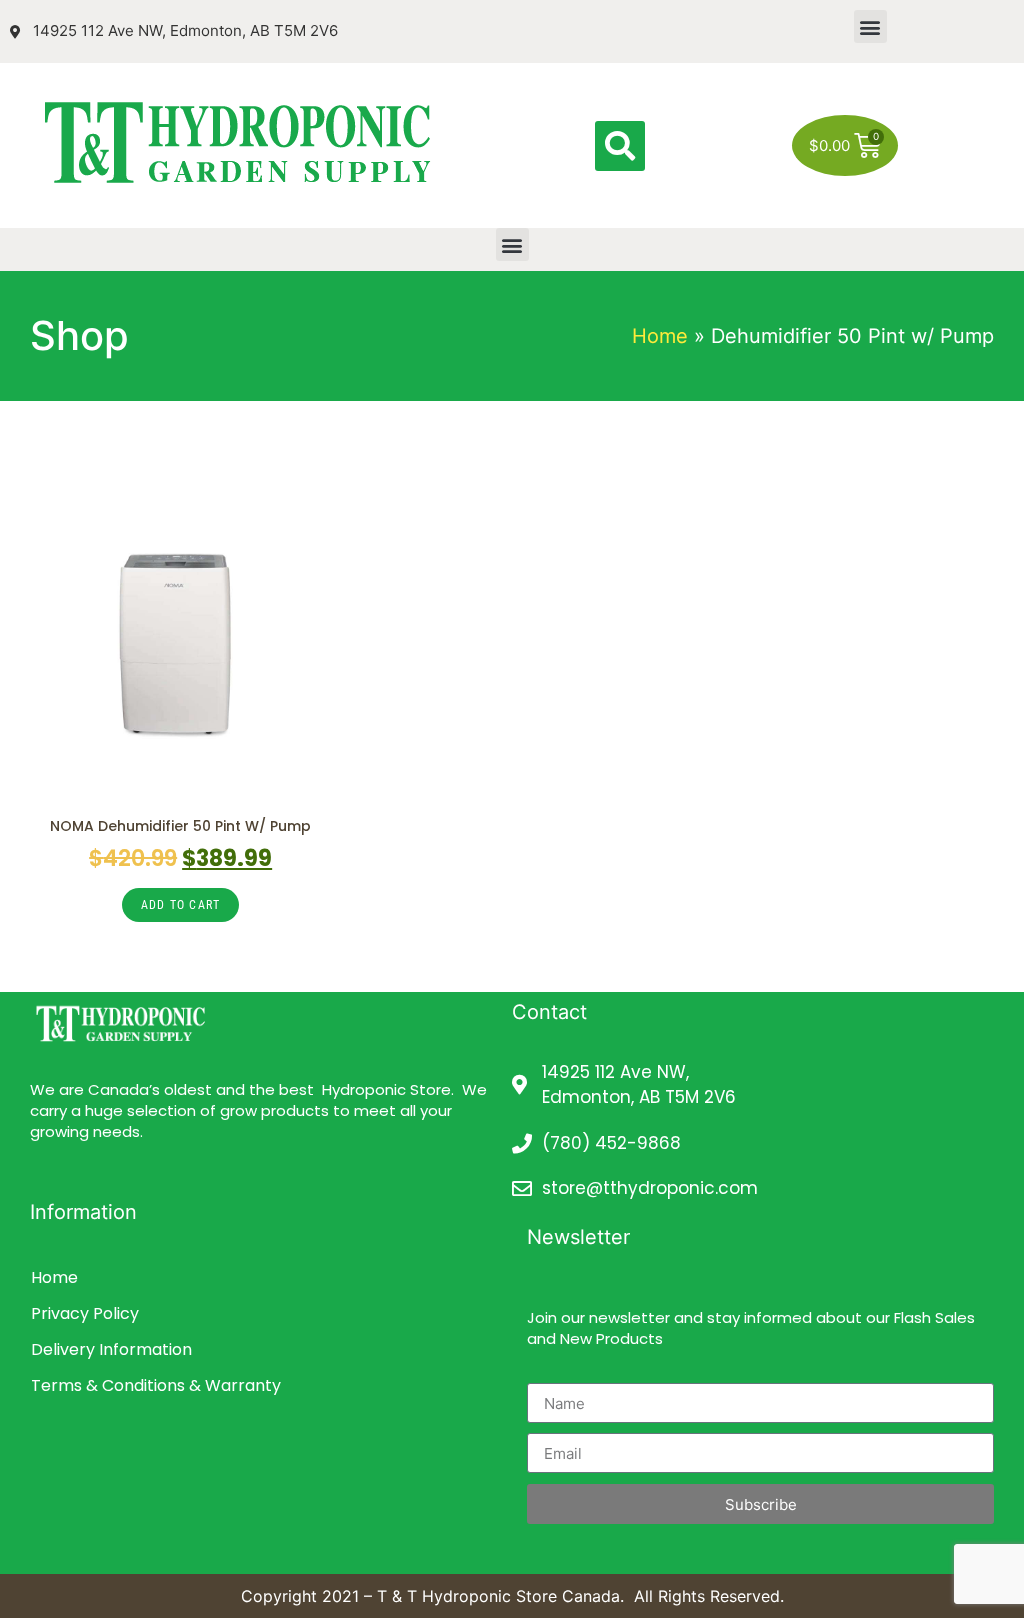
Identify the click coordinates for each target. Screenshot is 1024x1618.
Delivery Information (111, 1349)
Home (660, 336)
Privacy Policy (85, 1313)
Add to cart (180, 905)
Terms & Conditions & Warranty (156, 1385)
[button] (870, 26)
